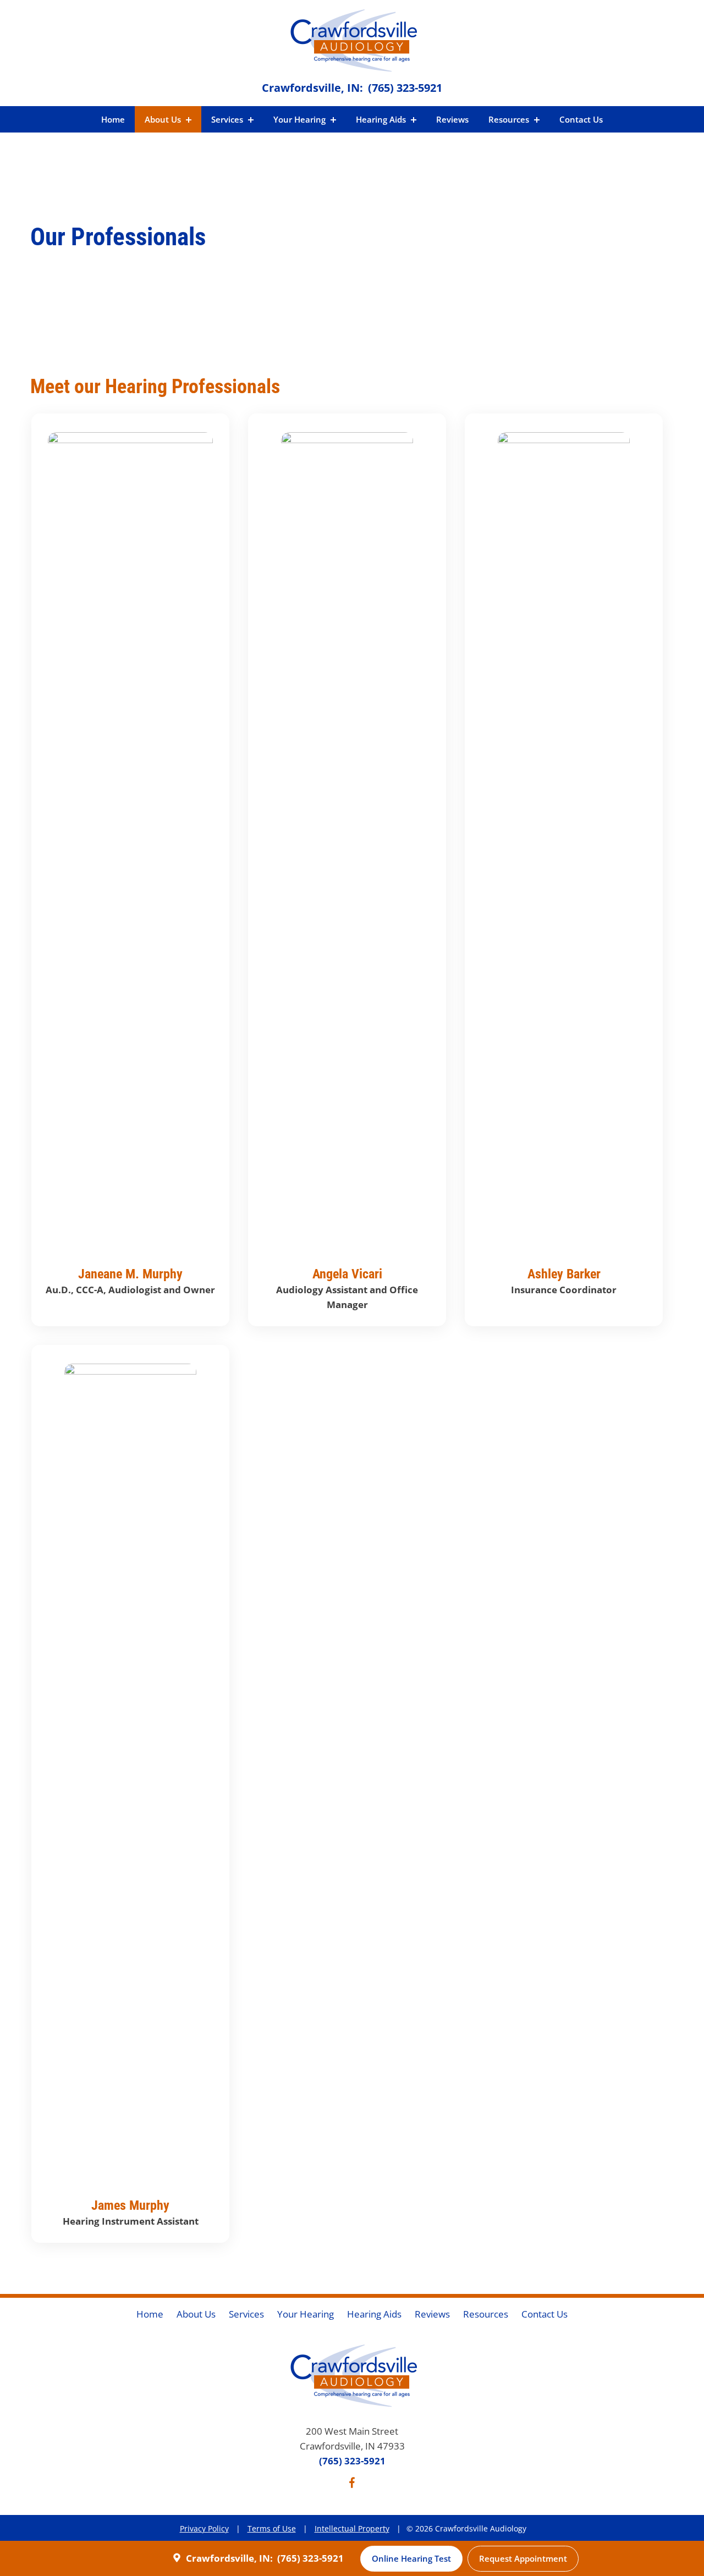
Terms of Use (272, 2528)
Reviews (452, 119)
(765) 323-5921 (405, 88)
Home (113, 119)
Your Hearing (301, 119)
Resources (510, 119)
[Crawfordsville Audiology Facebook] (352, 2484)
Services (228, 119)
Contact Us (581, 119)
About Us (164, 119)
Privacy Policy (204, 2528)
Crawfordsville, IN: (312, 88)
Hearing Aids (382, 119)
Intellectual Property (352, 2528)
